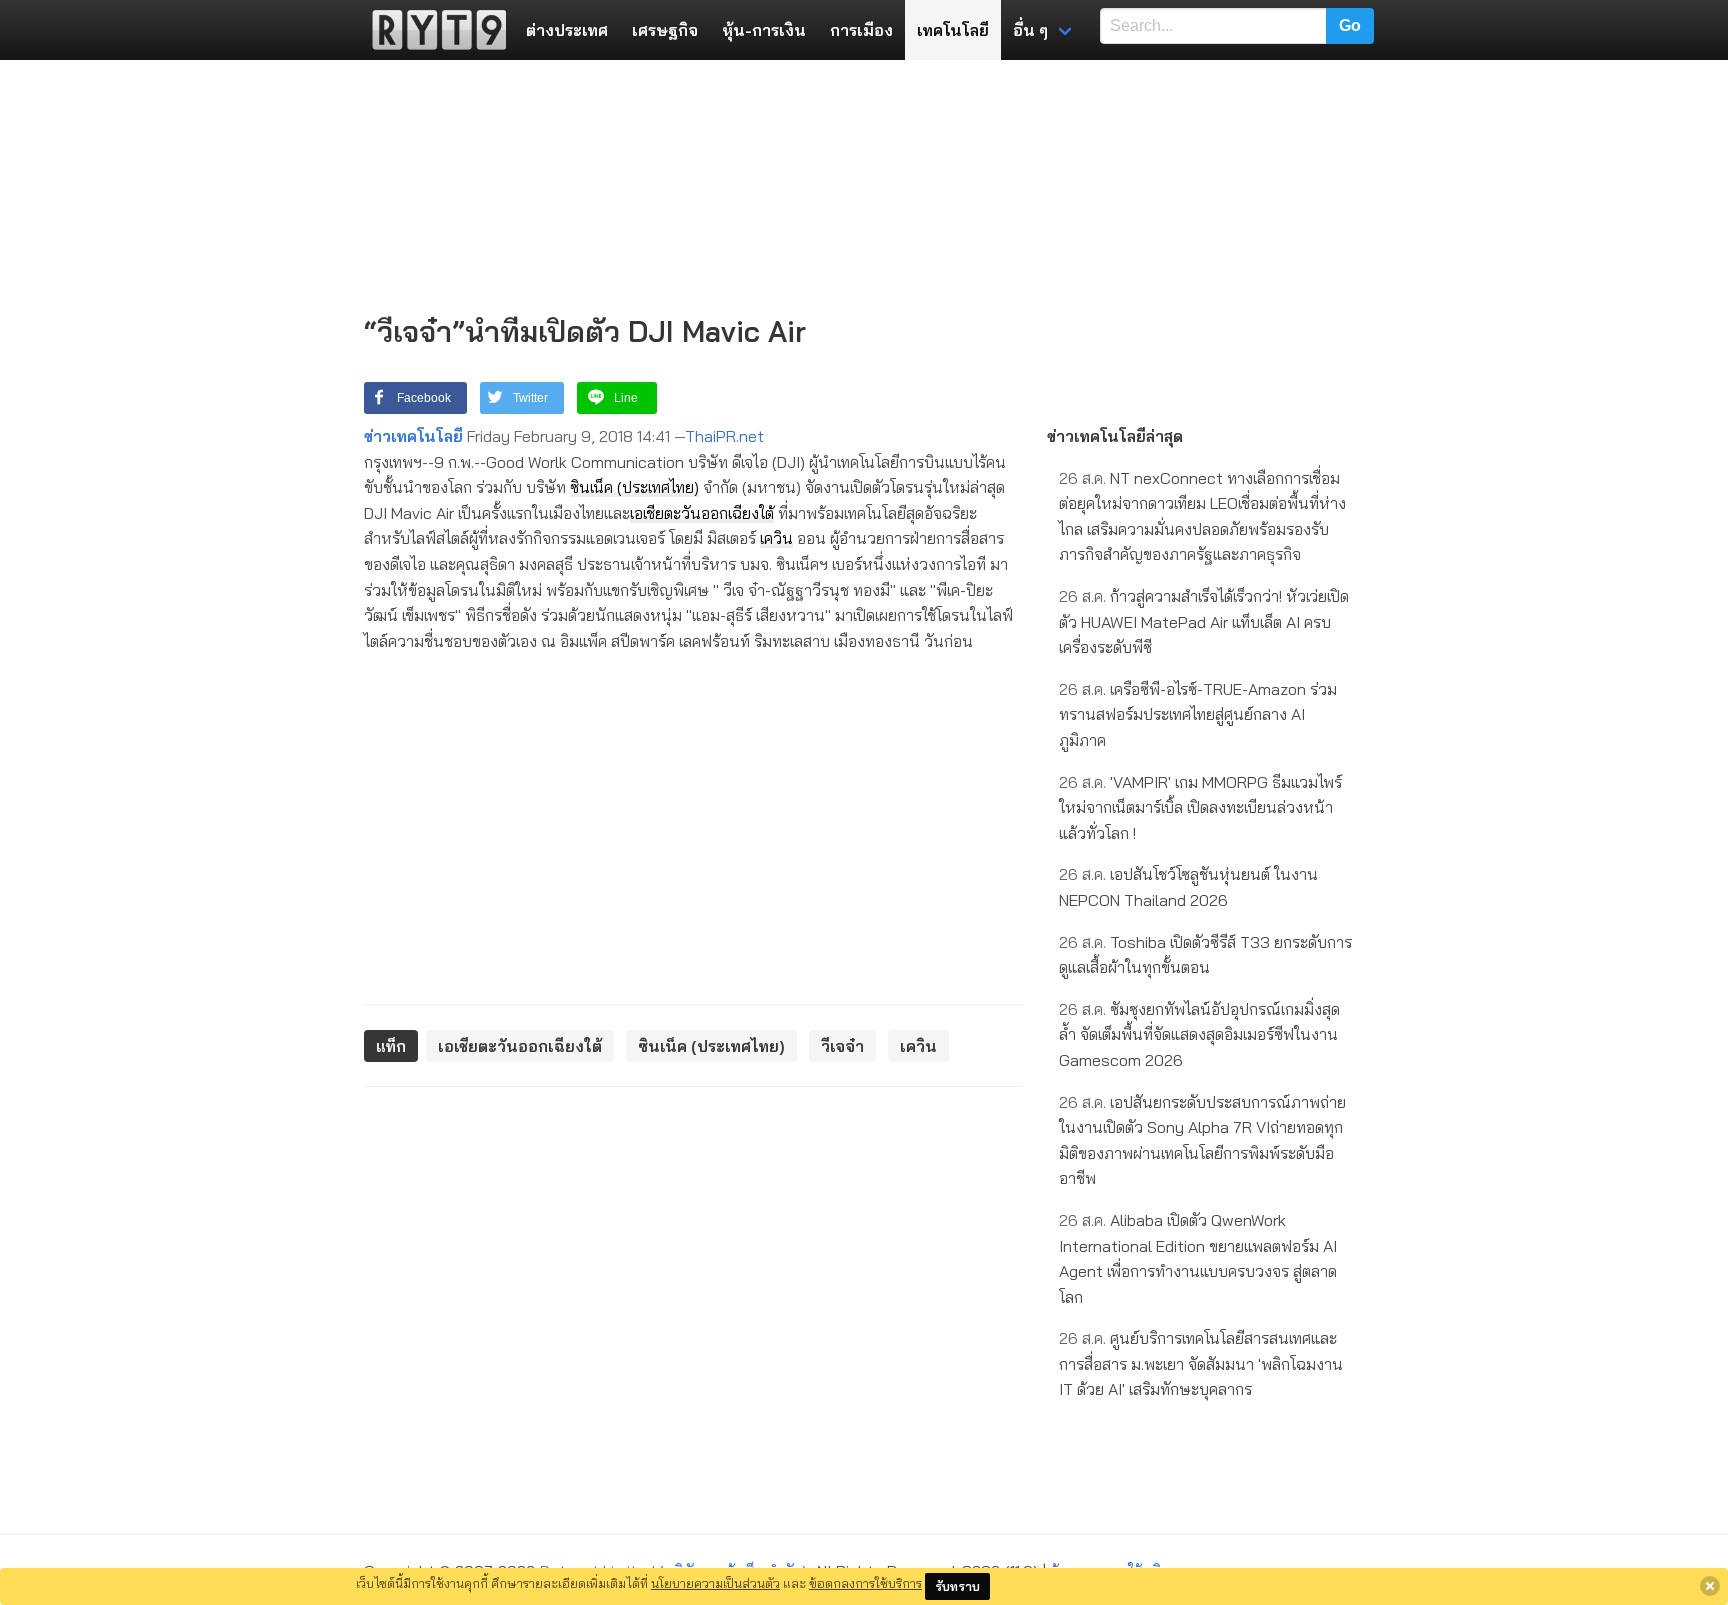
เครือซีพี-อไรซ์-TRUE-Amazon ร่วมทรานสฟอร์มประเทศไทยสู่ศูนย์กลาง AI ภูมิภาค (1198, 714)
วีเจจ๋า (842, 1046)
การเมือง (861, 30)
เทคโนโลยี (953, 30)
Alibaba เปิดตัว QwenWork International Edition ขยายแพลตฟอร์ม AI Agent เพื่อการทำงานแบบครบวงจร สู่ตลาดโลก (1198, 1258)
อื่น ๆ (1030, 30)
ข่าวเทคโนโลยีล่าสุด (1115, 436)
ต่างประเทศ (567, 30)
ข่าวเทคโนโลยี (413, 436)
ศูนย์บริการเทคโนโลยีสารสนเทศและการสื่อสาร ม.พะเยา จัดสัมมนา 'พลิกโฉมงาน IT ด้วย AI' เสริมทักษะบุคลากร (1201, 1363)
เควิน (776, 538)
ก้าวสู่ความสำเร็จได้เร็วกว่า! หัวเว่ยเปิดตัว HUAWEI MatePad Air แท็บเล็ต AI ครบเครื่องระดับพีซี (1204, 621)
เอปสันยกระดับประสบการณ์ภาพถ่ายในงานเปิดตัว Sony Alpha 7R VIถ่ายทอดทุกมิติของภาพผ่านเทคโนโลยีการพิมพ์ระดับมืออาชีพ (1202, 1140)
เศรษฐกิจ (665, 30)
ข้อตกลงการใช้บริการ (865, 1583)
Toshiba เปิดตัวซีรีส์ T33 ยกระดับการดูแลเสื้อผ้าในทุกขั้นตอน (1205, 955)
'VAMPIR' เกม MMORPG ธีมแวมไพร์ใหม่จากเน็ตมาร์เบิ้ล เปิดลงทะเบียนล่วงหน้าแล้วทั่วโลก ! (1200, 807)
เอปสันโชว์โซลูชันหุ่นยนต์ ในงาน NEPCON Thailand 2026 (1188, 887)
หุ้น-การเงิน (764, 30)
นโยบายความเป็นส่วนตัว (715, 1583)
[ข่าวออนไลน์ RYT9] (433, 30)
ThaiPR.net (724, 436)
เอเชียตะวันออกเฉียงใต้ (702, 513)
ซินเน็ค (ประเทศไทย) (634, 487)
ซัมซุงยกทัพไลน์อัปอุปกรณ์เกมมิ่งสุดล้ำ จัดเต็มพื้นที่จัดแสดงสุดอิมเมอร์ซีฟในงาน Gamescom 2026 (1199, 1034)
